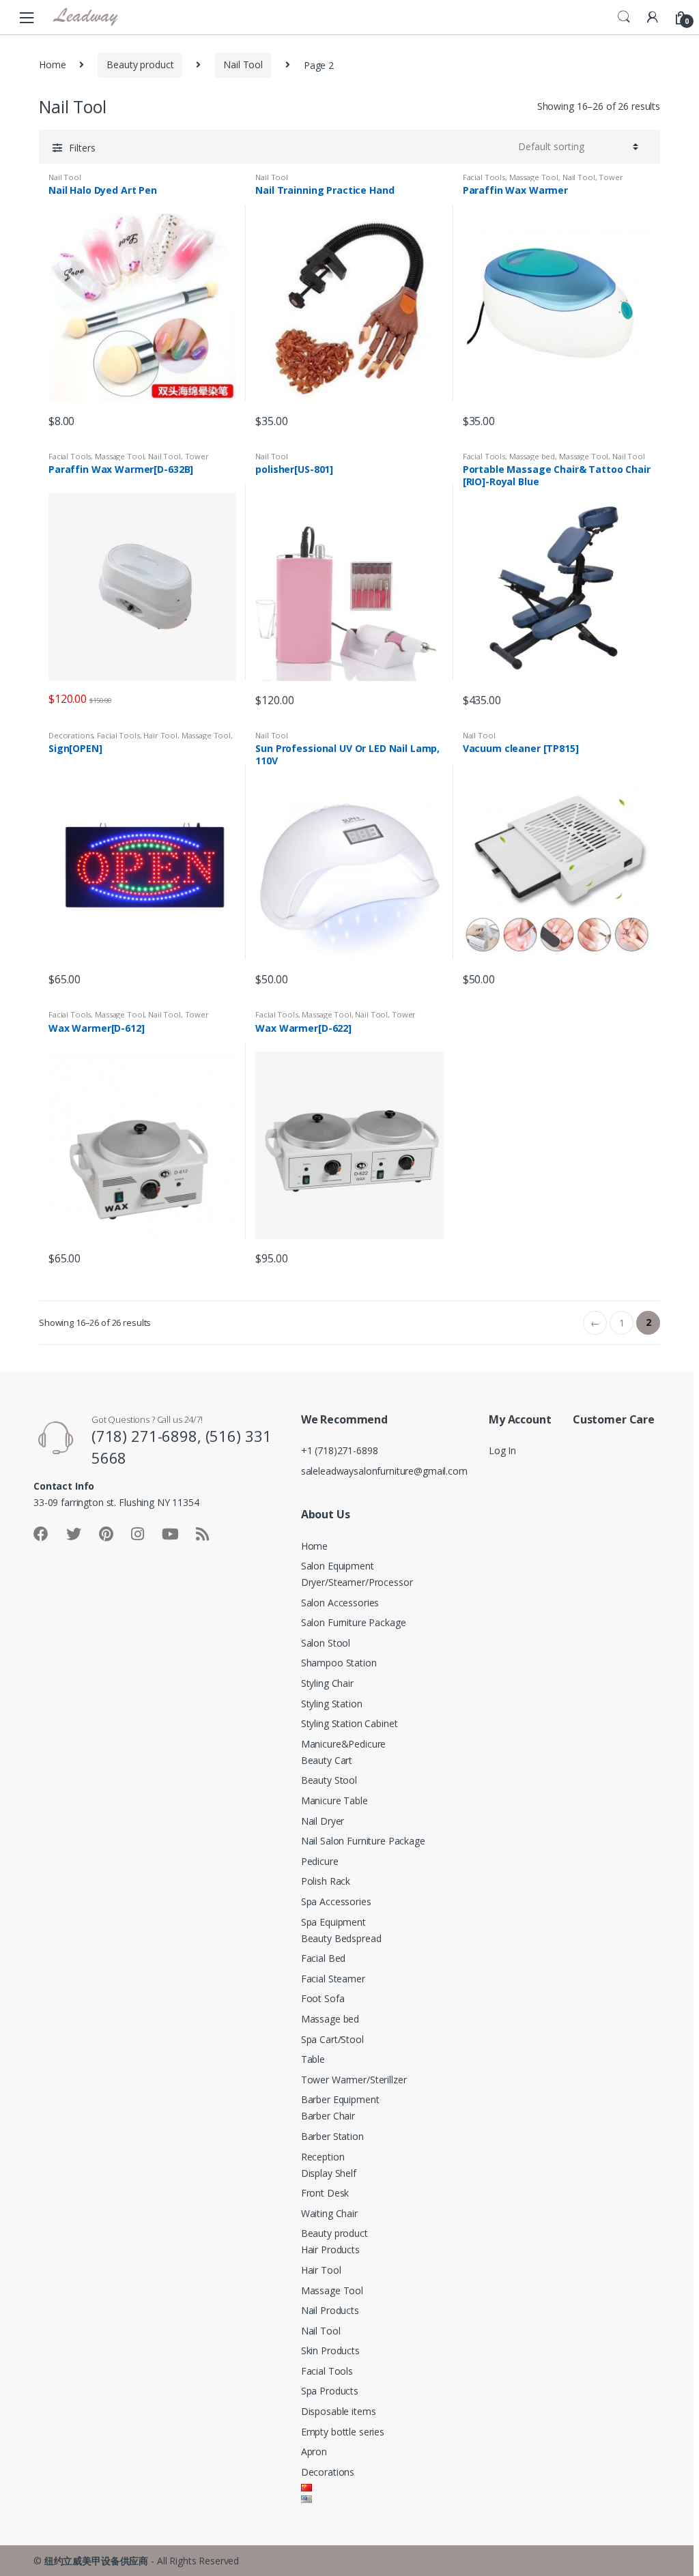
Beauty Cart (327, 1760)
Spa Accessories (336, 1901)
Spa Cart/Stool (332, 2039)
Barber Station (332, 2136)
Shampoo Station (339, 1663)
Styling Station (332, 1704)
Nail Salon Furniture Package (363, 1841)
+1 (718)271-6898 (340, 1450)
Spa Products (330, 2391)
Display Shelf (329, 2173)
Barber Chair (328, 2116)
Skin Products (330, 2350)
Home (52, 64)
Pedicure (320, 1861)
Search (624, 17)
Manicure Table (334, 1800)
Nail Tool (243, 64)
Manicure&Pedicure (344, 1744)
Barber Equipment (340, 2099)
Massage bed (532, 456)
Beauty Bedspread (341, 1938)
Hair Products (330, 2249)
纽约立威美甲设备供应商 (96, 2561)
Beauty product (140, 64)
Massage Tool (534, 177)
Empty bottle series (343, 2432)
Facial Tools (484, 177)
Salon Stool (326, 1643)
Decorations (71, 735)
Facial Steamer (333, 1979)
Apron (314, 2451)
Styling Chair (327, 1683)
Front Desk (325, 2193)
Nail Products (330, 2310)
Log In (502, 1450)
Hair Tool (160, 735)
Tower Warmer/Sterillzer (354, 2080)
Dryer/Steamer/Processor (357, 1582)
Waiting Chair (329, 2213)
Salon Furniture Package (354, 1622)
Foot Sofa (323, 1998)
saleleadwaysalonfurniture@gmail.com (384, 1471)
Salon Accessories (340, 1603)
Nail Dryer (323, 1821)
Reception (323, 2157)
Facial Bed (324, 1958)
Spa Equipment (333, 1922)
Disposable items (339, 2411)
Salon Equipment (338, 1566)
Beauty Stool (329, 1780)
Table (313, 2059)
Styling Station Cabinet (349, 1723)
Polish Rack (326, 1881)
